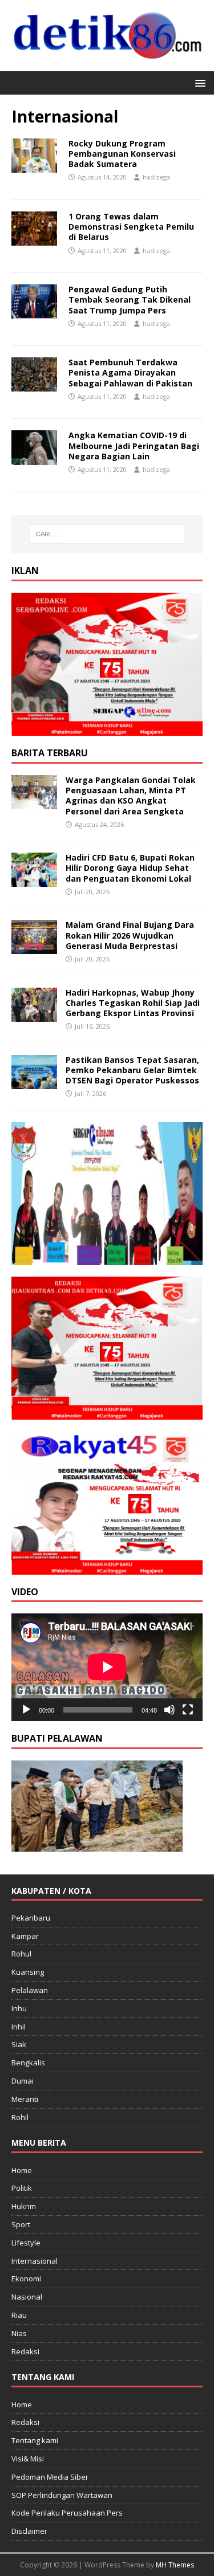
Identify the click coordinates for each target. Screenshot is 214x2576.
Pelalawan (30, 1990)
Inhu (19, 2008)
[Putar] (26, 1710)
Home (22, 2170)
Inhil (19, 2027)
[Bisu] (169, 1710)
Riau (19, 2315)
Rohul (21, 1954)
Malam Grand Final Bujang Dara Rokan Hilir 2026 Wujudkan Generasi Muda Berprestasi (130, 935)
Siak (19, 2044)
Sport (21, 2224)
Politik (22, 2188)
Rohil (20, 2117)
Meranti (25, 2099)
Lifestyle (26, 2243)
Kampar (25, 1936)
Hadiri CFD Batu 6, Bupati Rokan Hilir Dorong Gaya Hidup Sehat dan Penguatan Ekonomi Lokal (130, 868)
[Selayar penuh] (188, 1710)
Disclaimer (29, 2531)
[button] (198, 82)
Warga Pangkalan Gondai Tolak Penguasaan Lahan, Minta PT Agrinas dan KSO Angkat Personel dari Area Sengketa (131, 796)
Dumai (23, 2081)
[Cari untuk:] (107, 534)
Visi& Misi (28, 2459)
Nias (19, 2333)
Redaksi (25, 2351)
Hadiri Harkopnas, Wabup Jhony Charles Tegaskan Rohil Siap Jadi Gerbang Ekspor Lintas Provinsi (133, 1003)
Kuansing (28, 1972)
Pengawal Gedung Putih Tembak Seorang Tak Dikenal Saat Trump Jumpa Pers (130, 299)
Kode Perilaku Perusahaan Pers (67, 2513)
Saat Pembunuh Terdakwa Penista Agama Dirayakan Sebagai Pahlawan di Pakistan (130, 372)
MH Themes (175, 2565)
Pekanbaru (31, 1918)
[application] (107, 1667)
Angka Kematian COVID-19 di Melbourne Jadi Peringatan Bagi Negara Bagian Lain (134, 445)
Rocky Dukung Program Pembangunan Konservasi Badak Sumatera (122, 154)
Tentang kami (35, 2440)
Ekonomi (26, 2279)
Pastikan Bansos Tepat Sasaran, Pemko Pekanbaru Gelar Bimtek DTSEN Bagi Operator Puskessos (132, 1070)
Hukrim (24, 2206)
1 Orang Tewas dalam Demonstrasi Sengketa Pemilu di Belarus (131, 227)
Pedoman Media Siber (50, 2477)
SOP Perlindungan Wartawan (62, 2495)
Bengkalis (28, 2063)
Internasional (35, 2261)
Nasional (27, 2297)
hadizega (156, 177)
